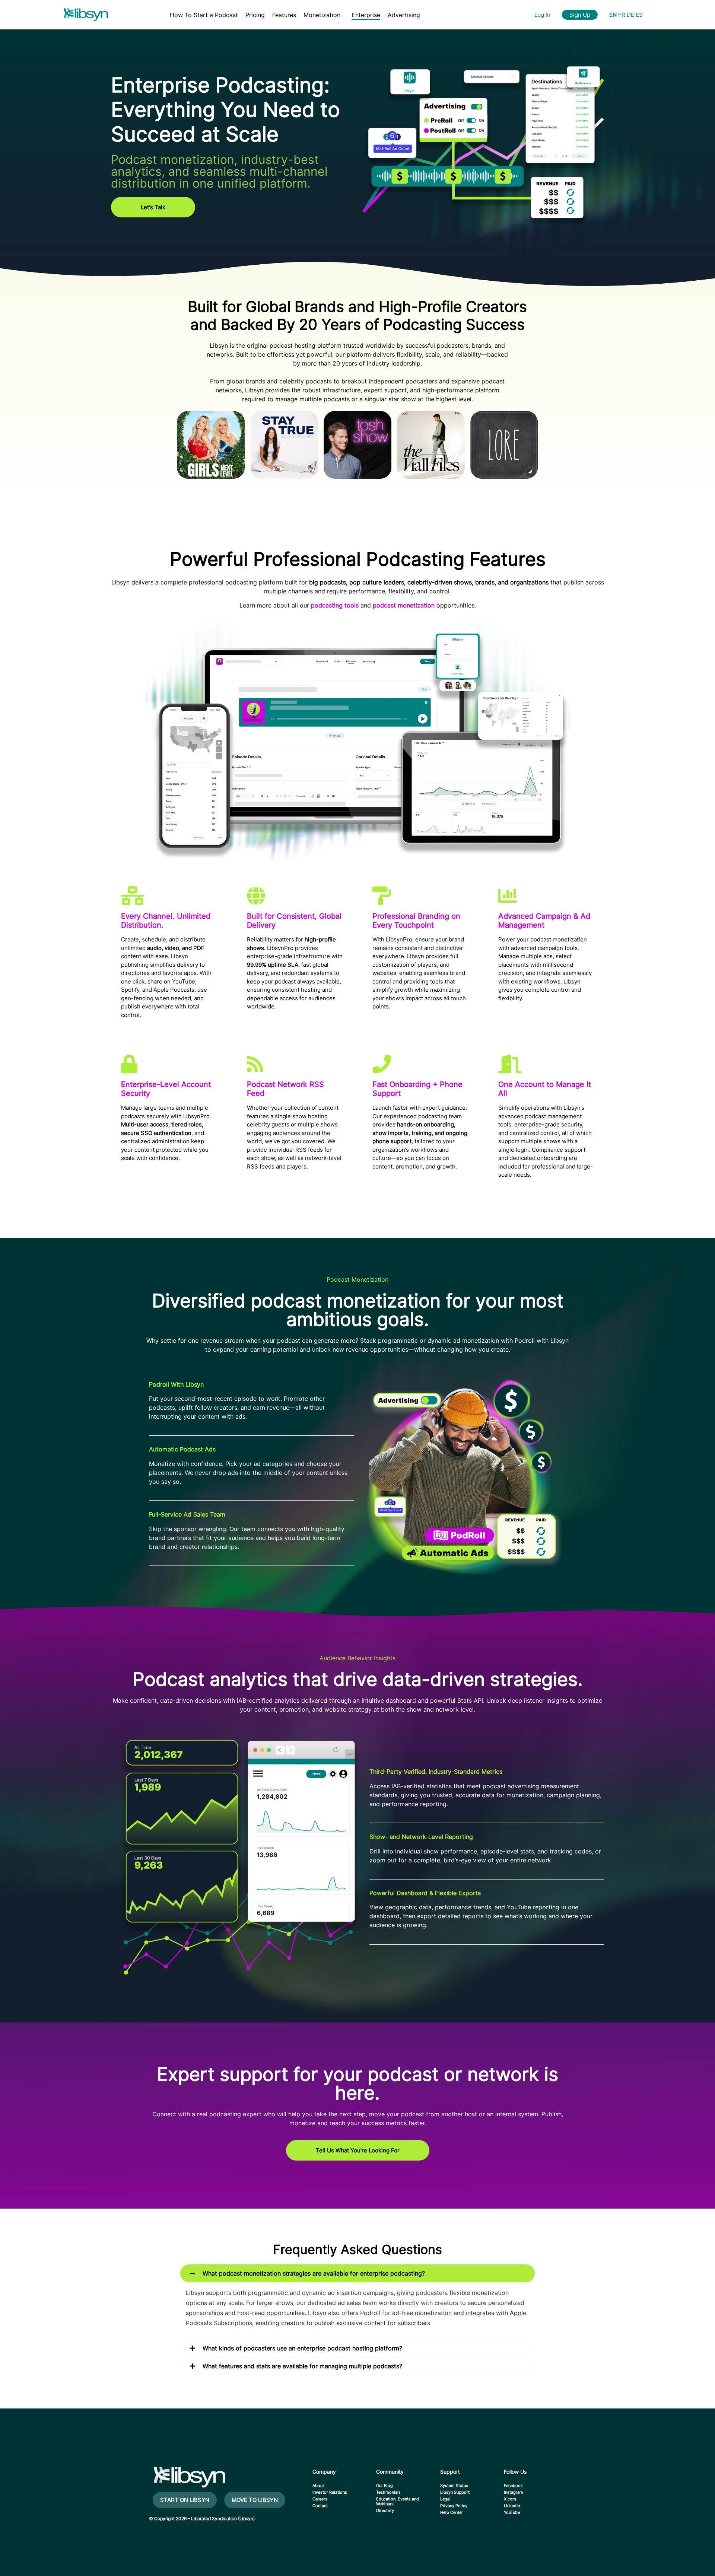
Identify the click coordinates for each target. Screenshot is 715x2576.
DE (630, 15)
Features (284, 15)
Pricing (255, 15)
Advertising (404, 15)
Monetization (322, 15)
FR (622, 15)
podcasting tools (335, 605)
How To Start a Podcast (204, 15)
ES (639, 15)
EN (613, 15)
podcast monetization (404, 605)
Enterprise (366, 15)
